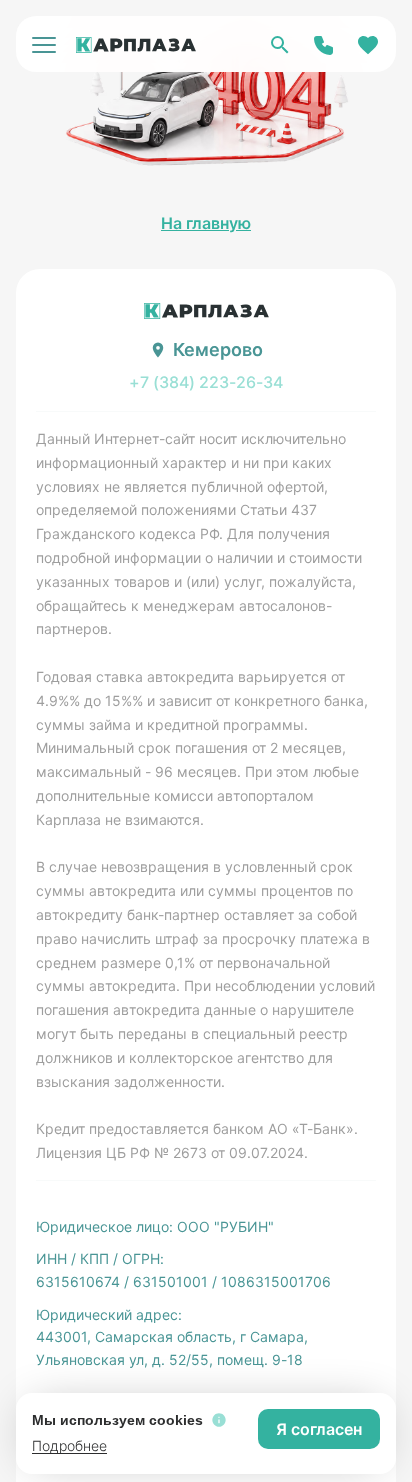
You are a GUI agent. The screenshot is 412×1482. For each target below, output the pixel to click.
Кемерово (218, 349)
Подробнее (69, 1445)
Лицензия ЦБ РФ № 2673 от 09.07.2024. (172, 1152)
